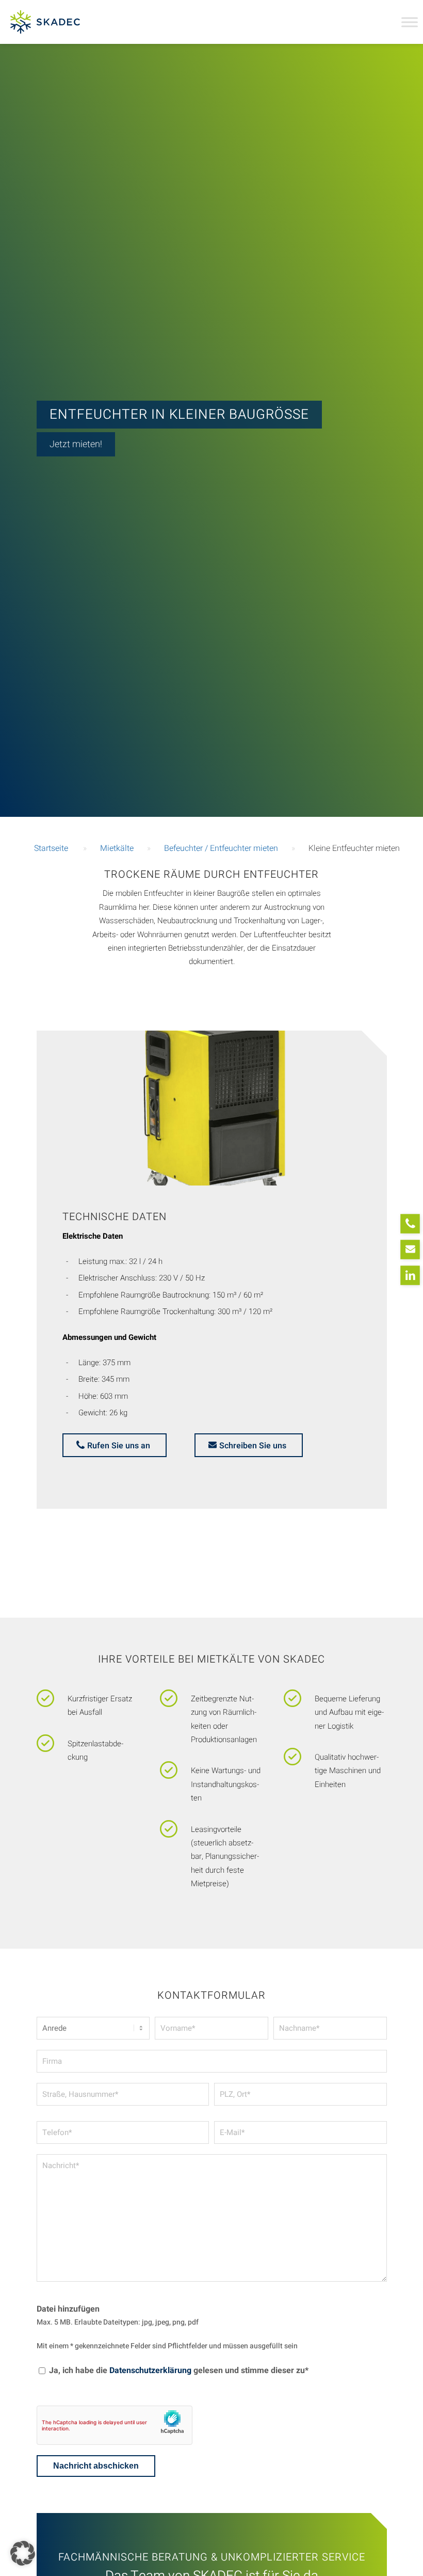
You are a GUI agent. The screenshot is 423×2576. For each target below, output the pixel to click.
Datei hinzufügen (68, 2309)
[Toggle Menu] (410, 22)
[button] (23, 2553)
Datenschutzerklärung (150, 2370)
